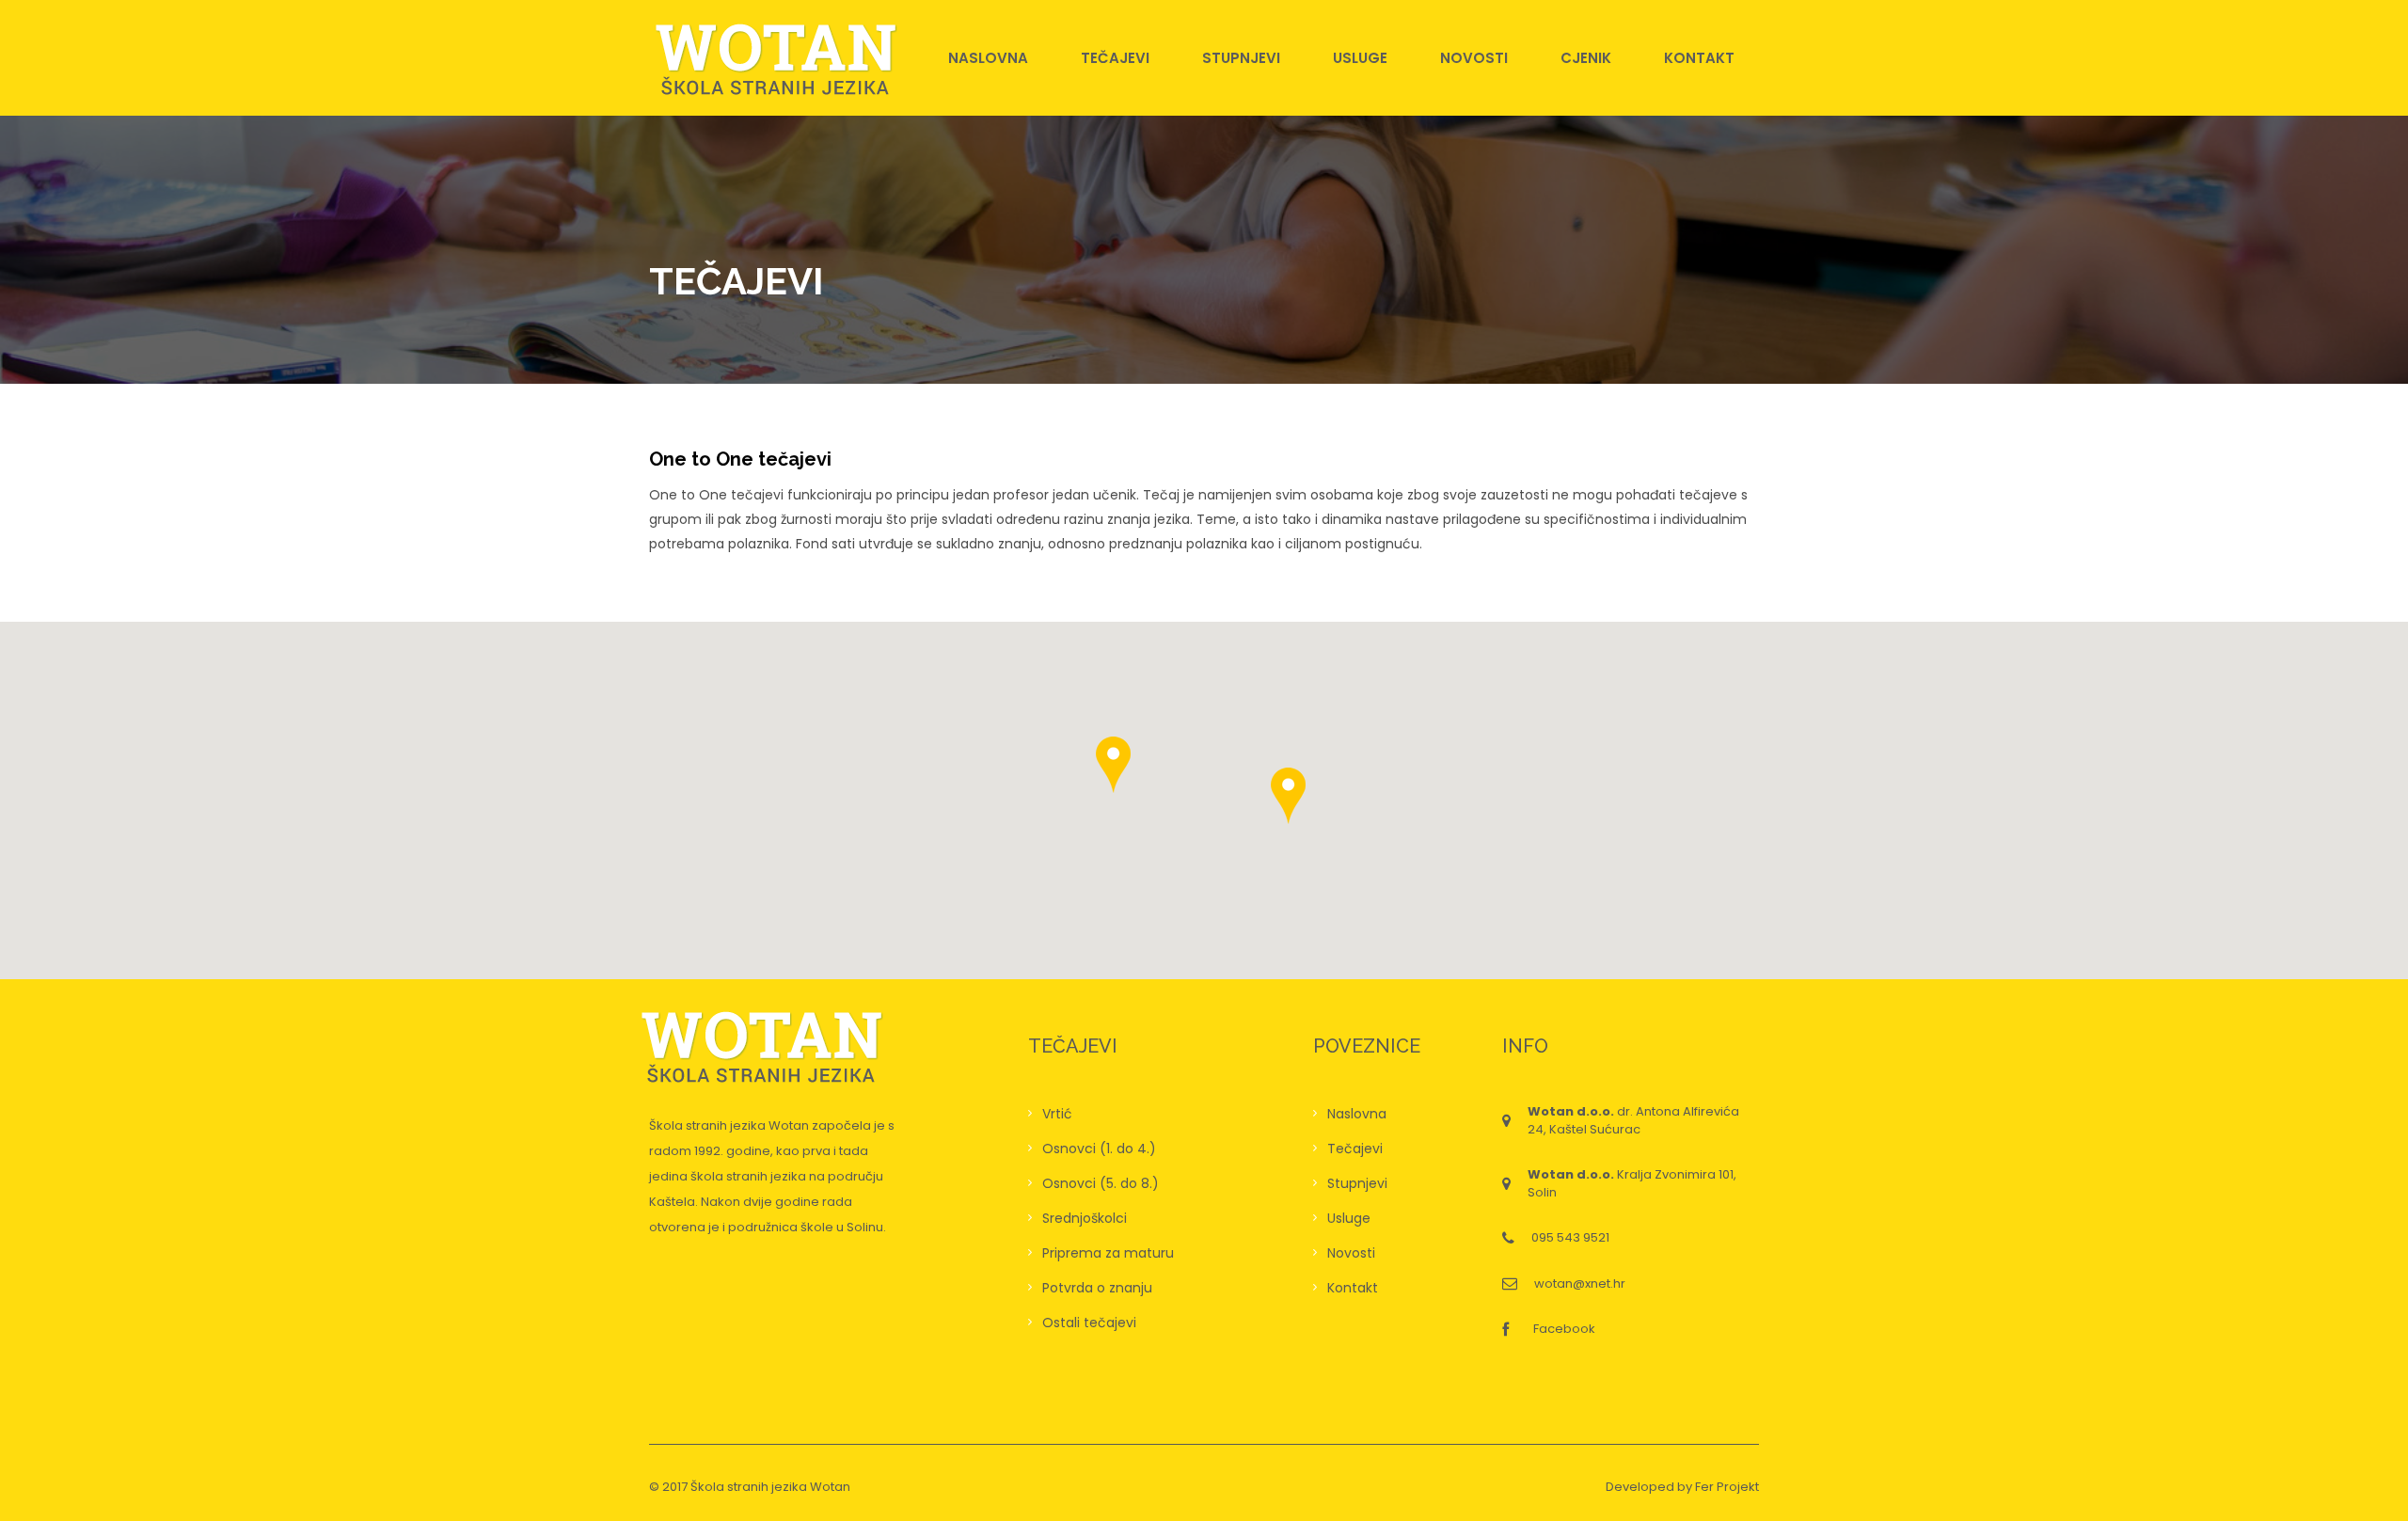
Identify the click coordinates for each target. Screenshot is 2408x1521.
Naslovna (988, 58)
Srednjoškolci (1085, 1218)
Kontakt (1699, 58)
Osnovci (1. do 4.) (1099, 1149)
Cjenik (1586, 58)
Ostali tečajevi (1089, 1323)
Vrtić (1057, 1114)
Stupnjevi (1241, 58)
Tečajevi (1115, 58)
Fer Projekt (1727, 1487)
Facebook (1564, 1329)
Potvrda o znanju (1097, 1288)
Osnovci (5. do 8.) (1101, 1183)
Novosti (1474, 58)
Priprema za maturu (1108, 1253)
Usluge (1360, 58)
